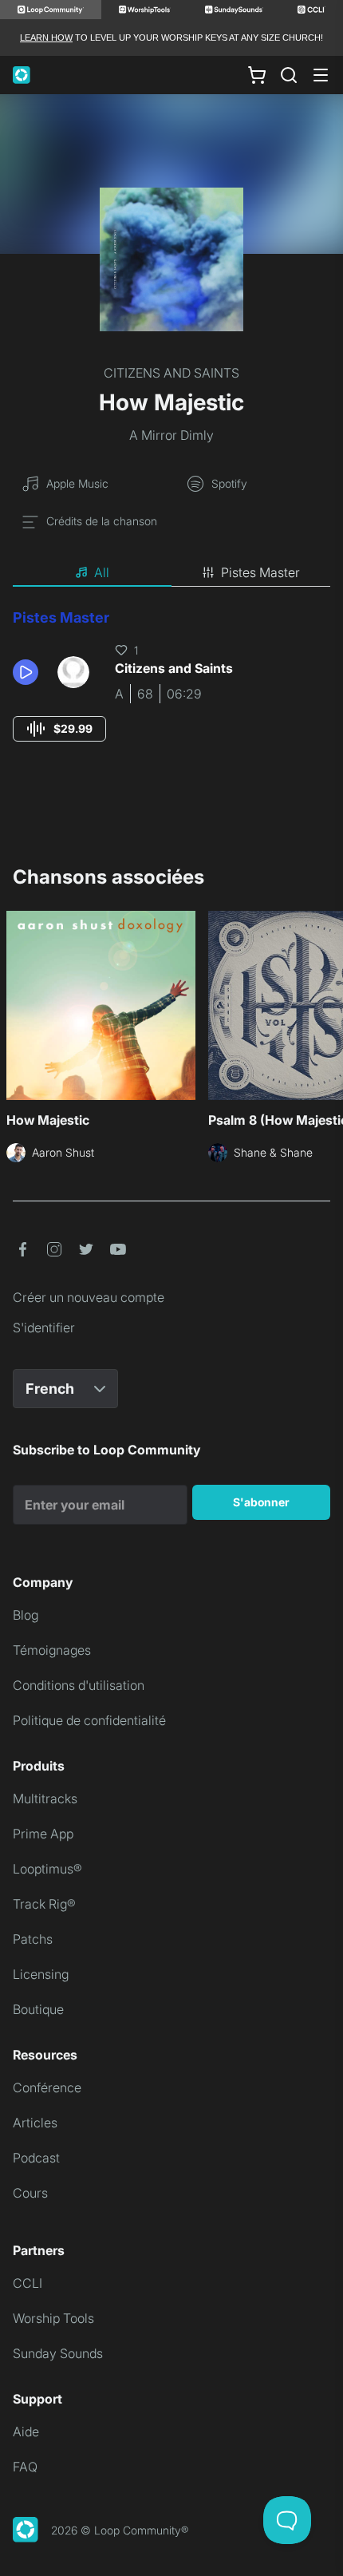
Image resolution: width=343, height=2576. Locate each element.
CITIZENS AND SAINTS (171, 373)
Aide (26, 2432)
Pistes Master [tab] (260, 572)
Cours (30, 2193)
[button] (29, 672)
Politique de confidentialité (89, 1720)
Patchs (33, 1939)
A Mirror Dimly (171, 435)
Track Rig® (44, 1904)
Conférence (47, 2087)
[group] (59, 729)
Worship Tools (53, 2318)
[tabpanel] (171, 690)
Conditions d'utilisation (79, 1685)
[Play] (26, 672)
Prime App (43, 1834)
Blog (26, 1615)
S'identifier (44, 1328)
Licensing (41, 1974)
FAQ (25, 2467)
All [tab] (102, 572)
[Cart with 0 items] (257, 75)
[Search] (289, 75)
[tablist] (171, 573)
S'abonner (261, 1502)
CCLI (28, 2283)
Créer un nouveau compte (89, 1297)
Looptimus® (47, 1869)
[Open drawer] (321, 75)
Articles (35, 2123)
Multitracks (45, 1798)
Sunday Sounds (58, 2353)
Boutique (38, 2009)
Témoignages (52, 1650)
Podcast (36, 2158)
